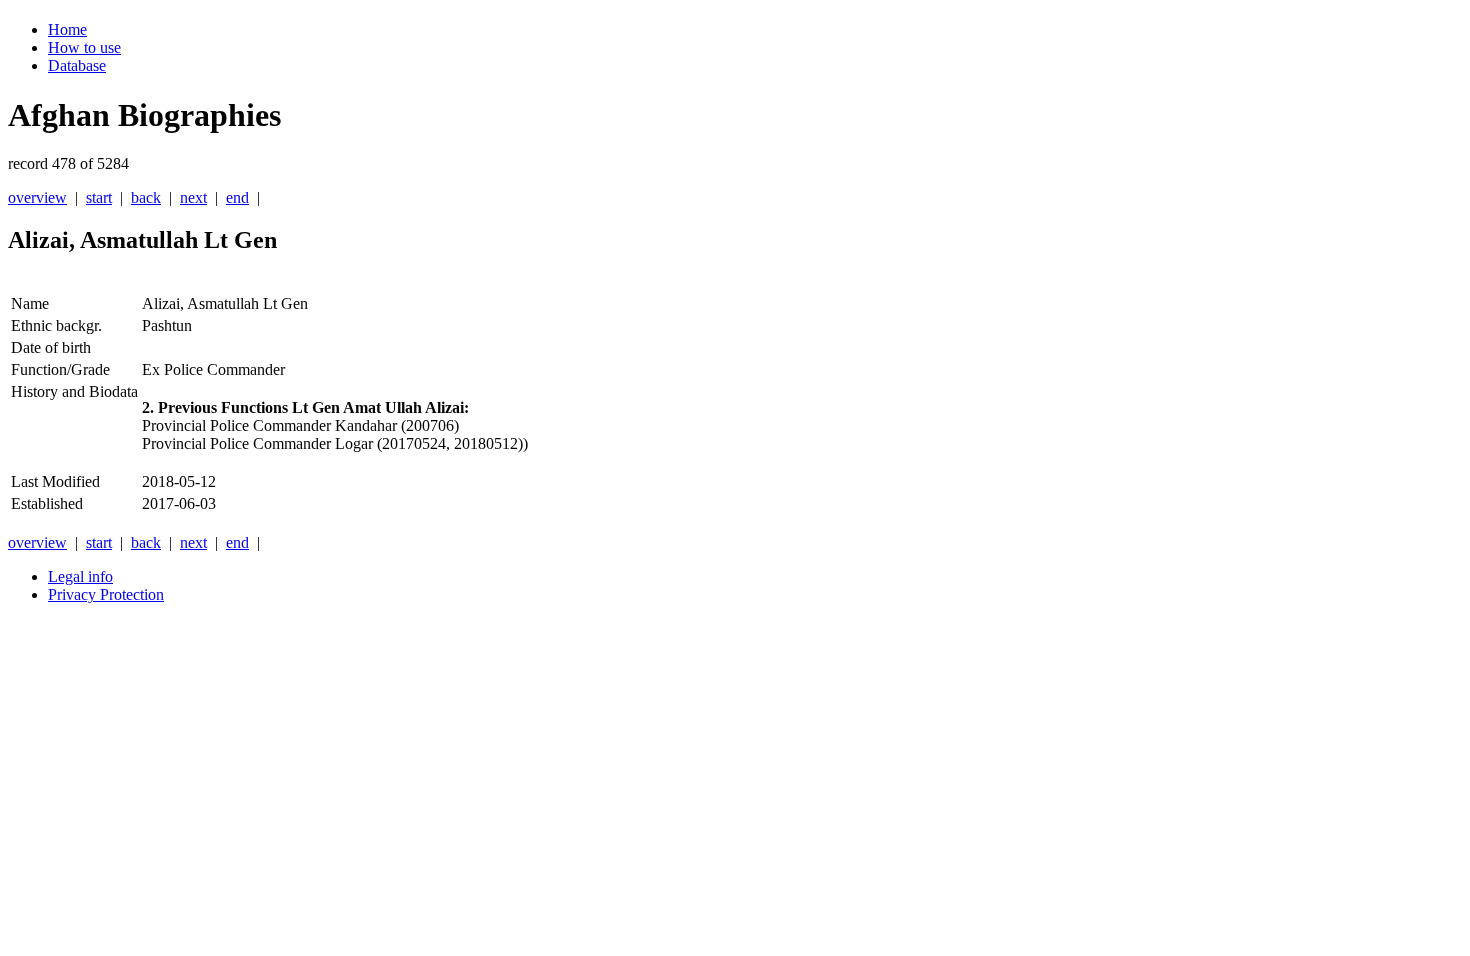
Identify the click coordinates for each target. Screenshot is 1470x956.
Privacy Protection (106, 594)
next (193, 197)
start (99, 197)
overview (37, 197)
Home (67, 29)
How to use (84, 47)
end (237, 197)
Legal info (80, 576)
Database (77, 65)
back (146, 197)
